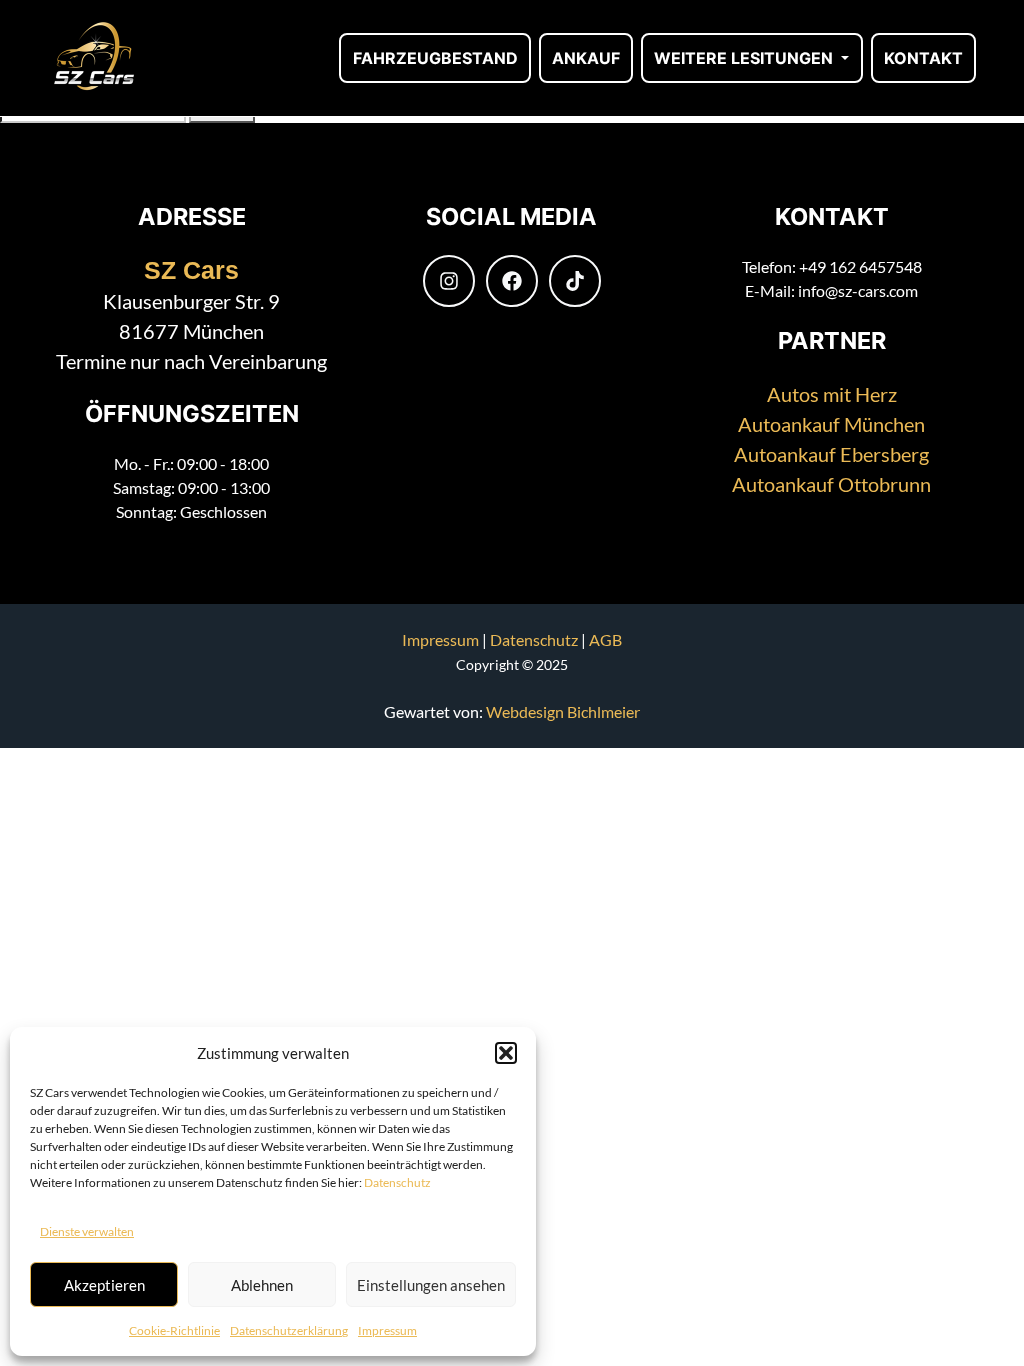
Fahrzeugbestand (435, 58)
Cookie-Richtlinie (174, 1330)
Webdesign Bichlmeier (563, 711)
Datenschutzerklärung (289, 1330)
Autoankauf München (831, 424)
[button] (506, 1053)
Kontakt (923, 58)
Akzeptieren (104, 1285)
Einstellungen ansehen (431, 1285)
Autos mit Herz (832, 394)
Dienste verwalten (87, 1231)
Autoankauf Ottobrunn (831, 484)
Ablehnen (262, 1285)
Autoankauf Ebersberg (831, 454)
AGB (605, 639)
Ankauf (586, 58)
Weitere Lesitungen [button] (745, 58)
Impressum (387, 1330)
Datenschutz (397, 1182)
